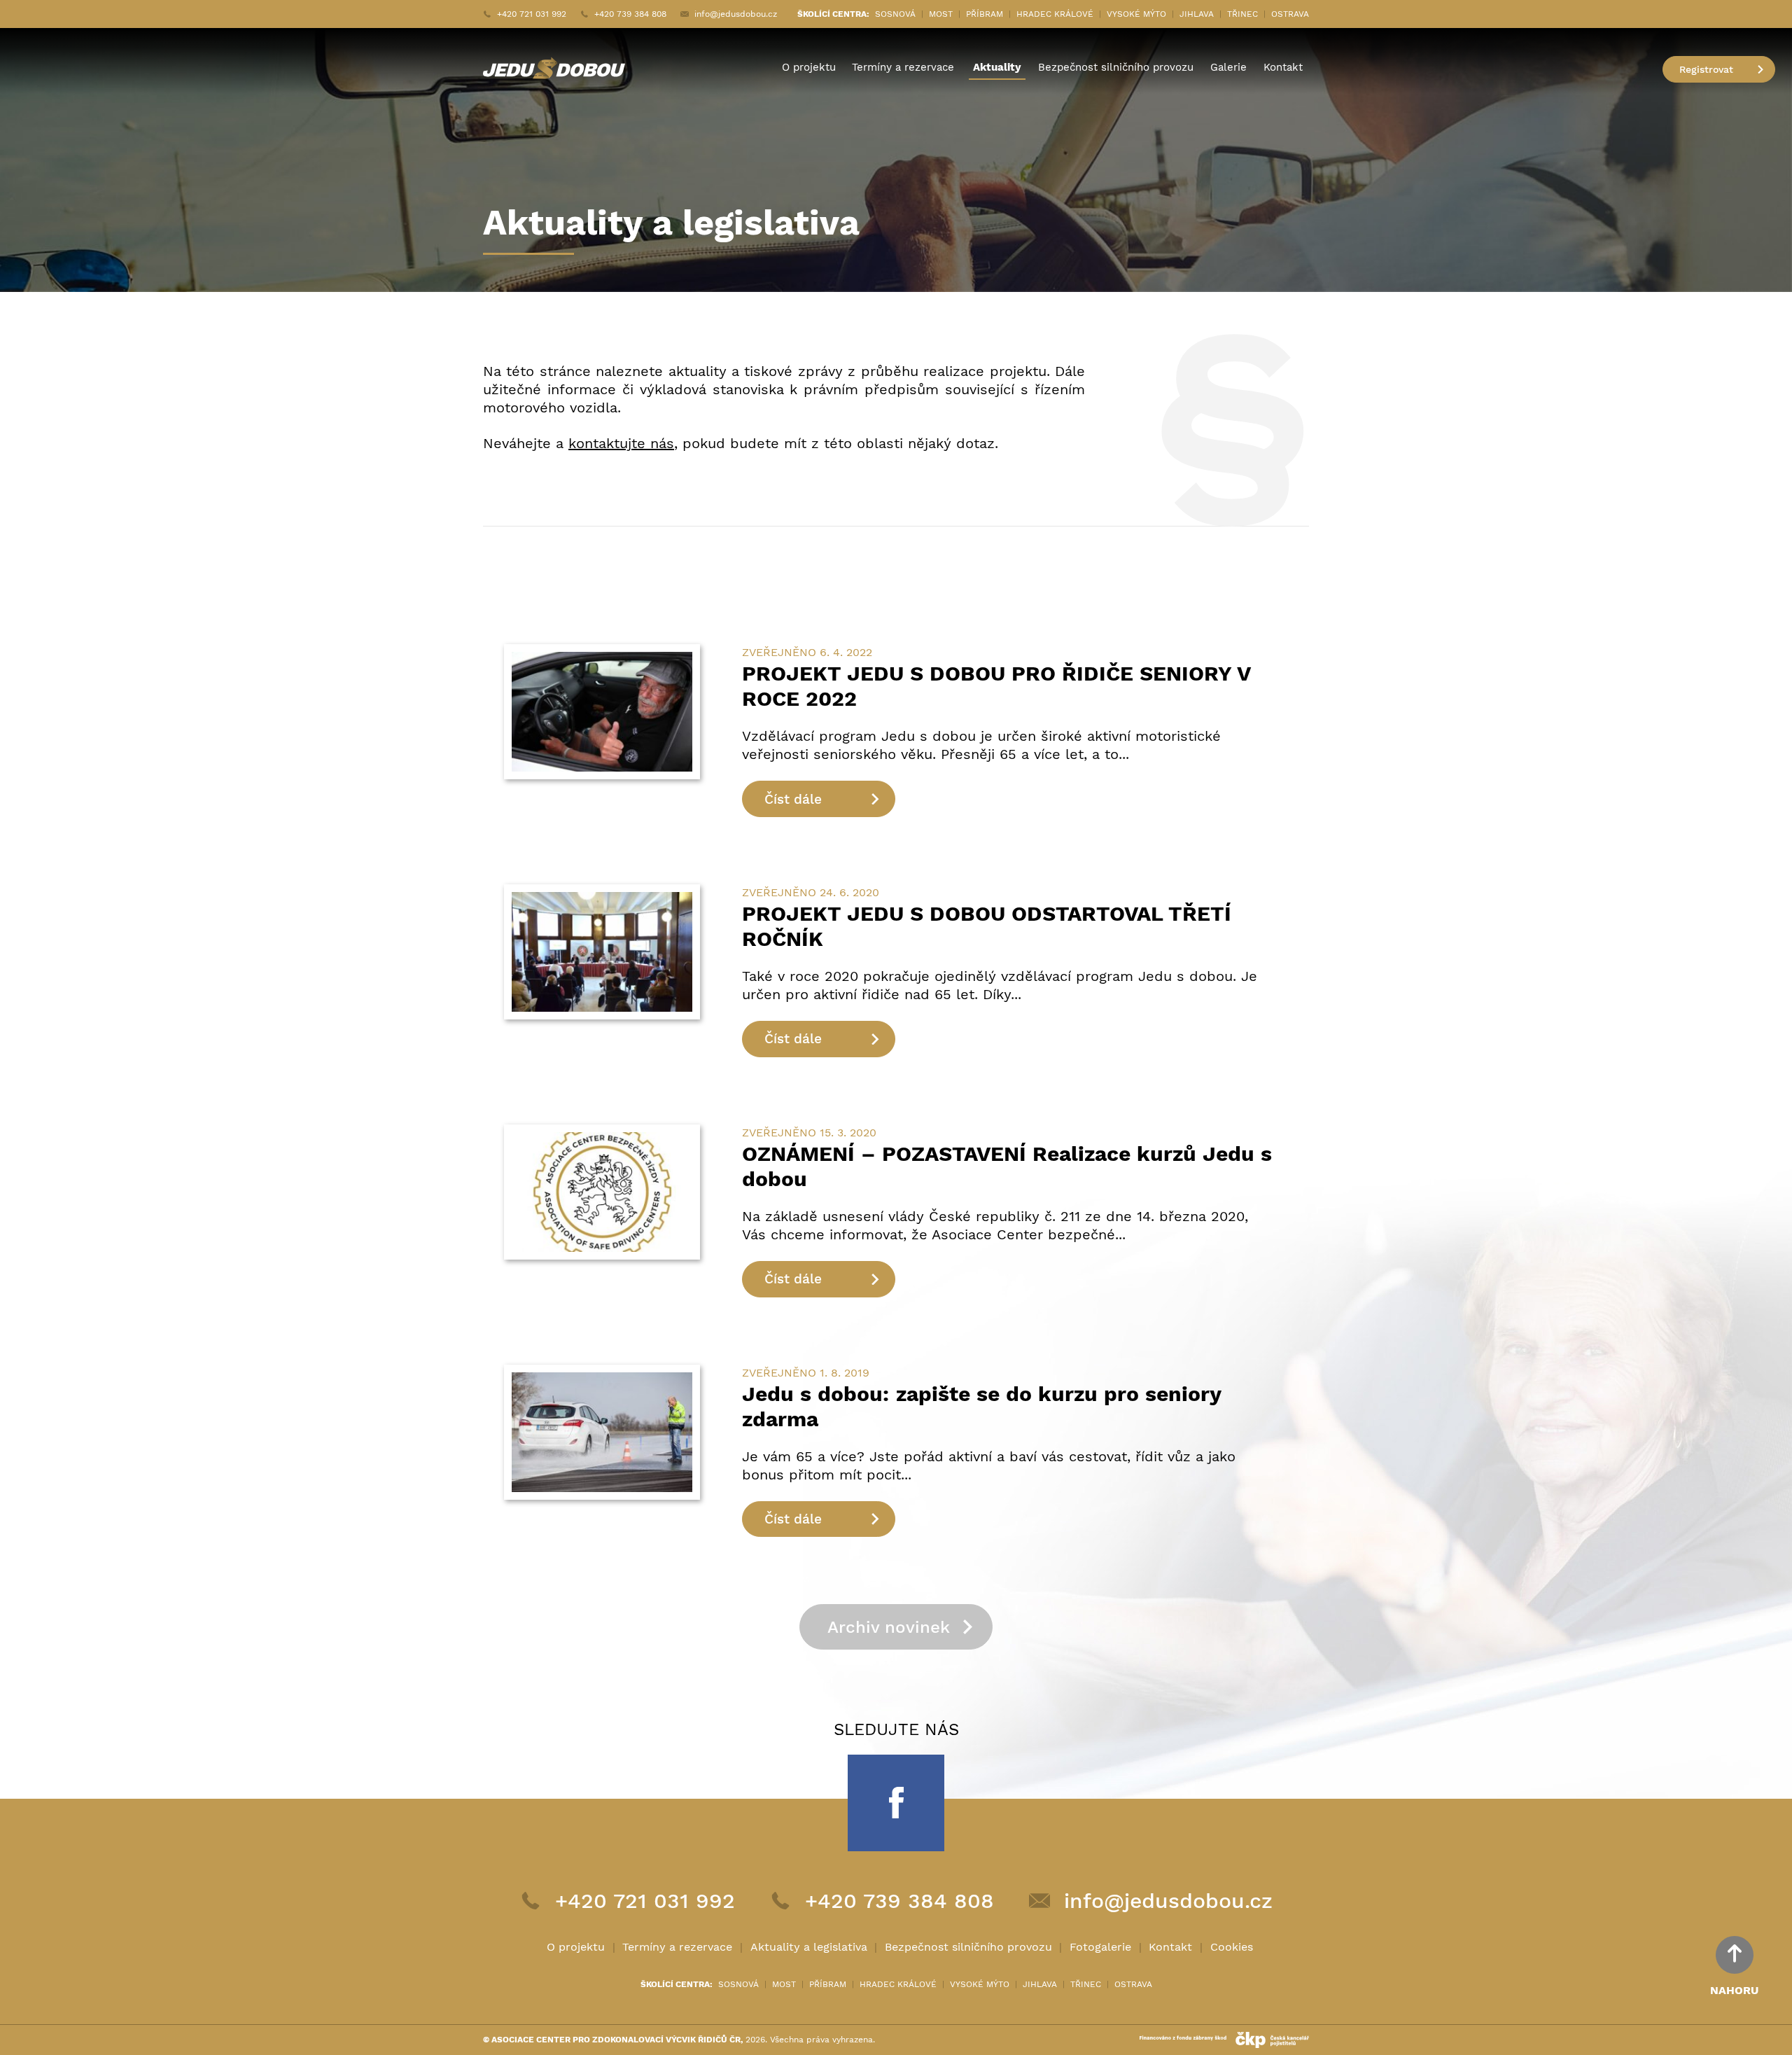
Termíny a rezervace (903, 67)
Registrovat (1706, 69)
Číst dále (793, 799)
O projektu (809, 67)
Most (941, 14)
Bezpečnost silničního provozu (1116, 67)
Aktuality (997, 67)
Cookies (1232, 1947)
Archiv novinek (889, 1627)
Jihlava (1197, 14)
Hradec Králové (1055, 14)
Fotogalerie (1100, 1947)
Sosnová (895, 14)
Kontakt (1283, 67)
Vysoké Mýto (1136, 14)
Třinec (1242, 14)
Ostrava (1290, 14)
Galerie (1228, 67)
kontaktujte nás (621, 443)
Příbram (985, 14)
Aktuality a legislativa (809, 1947)
